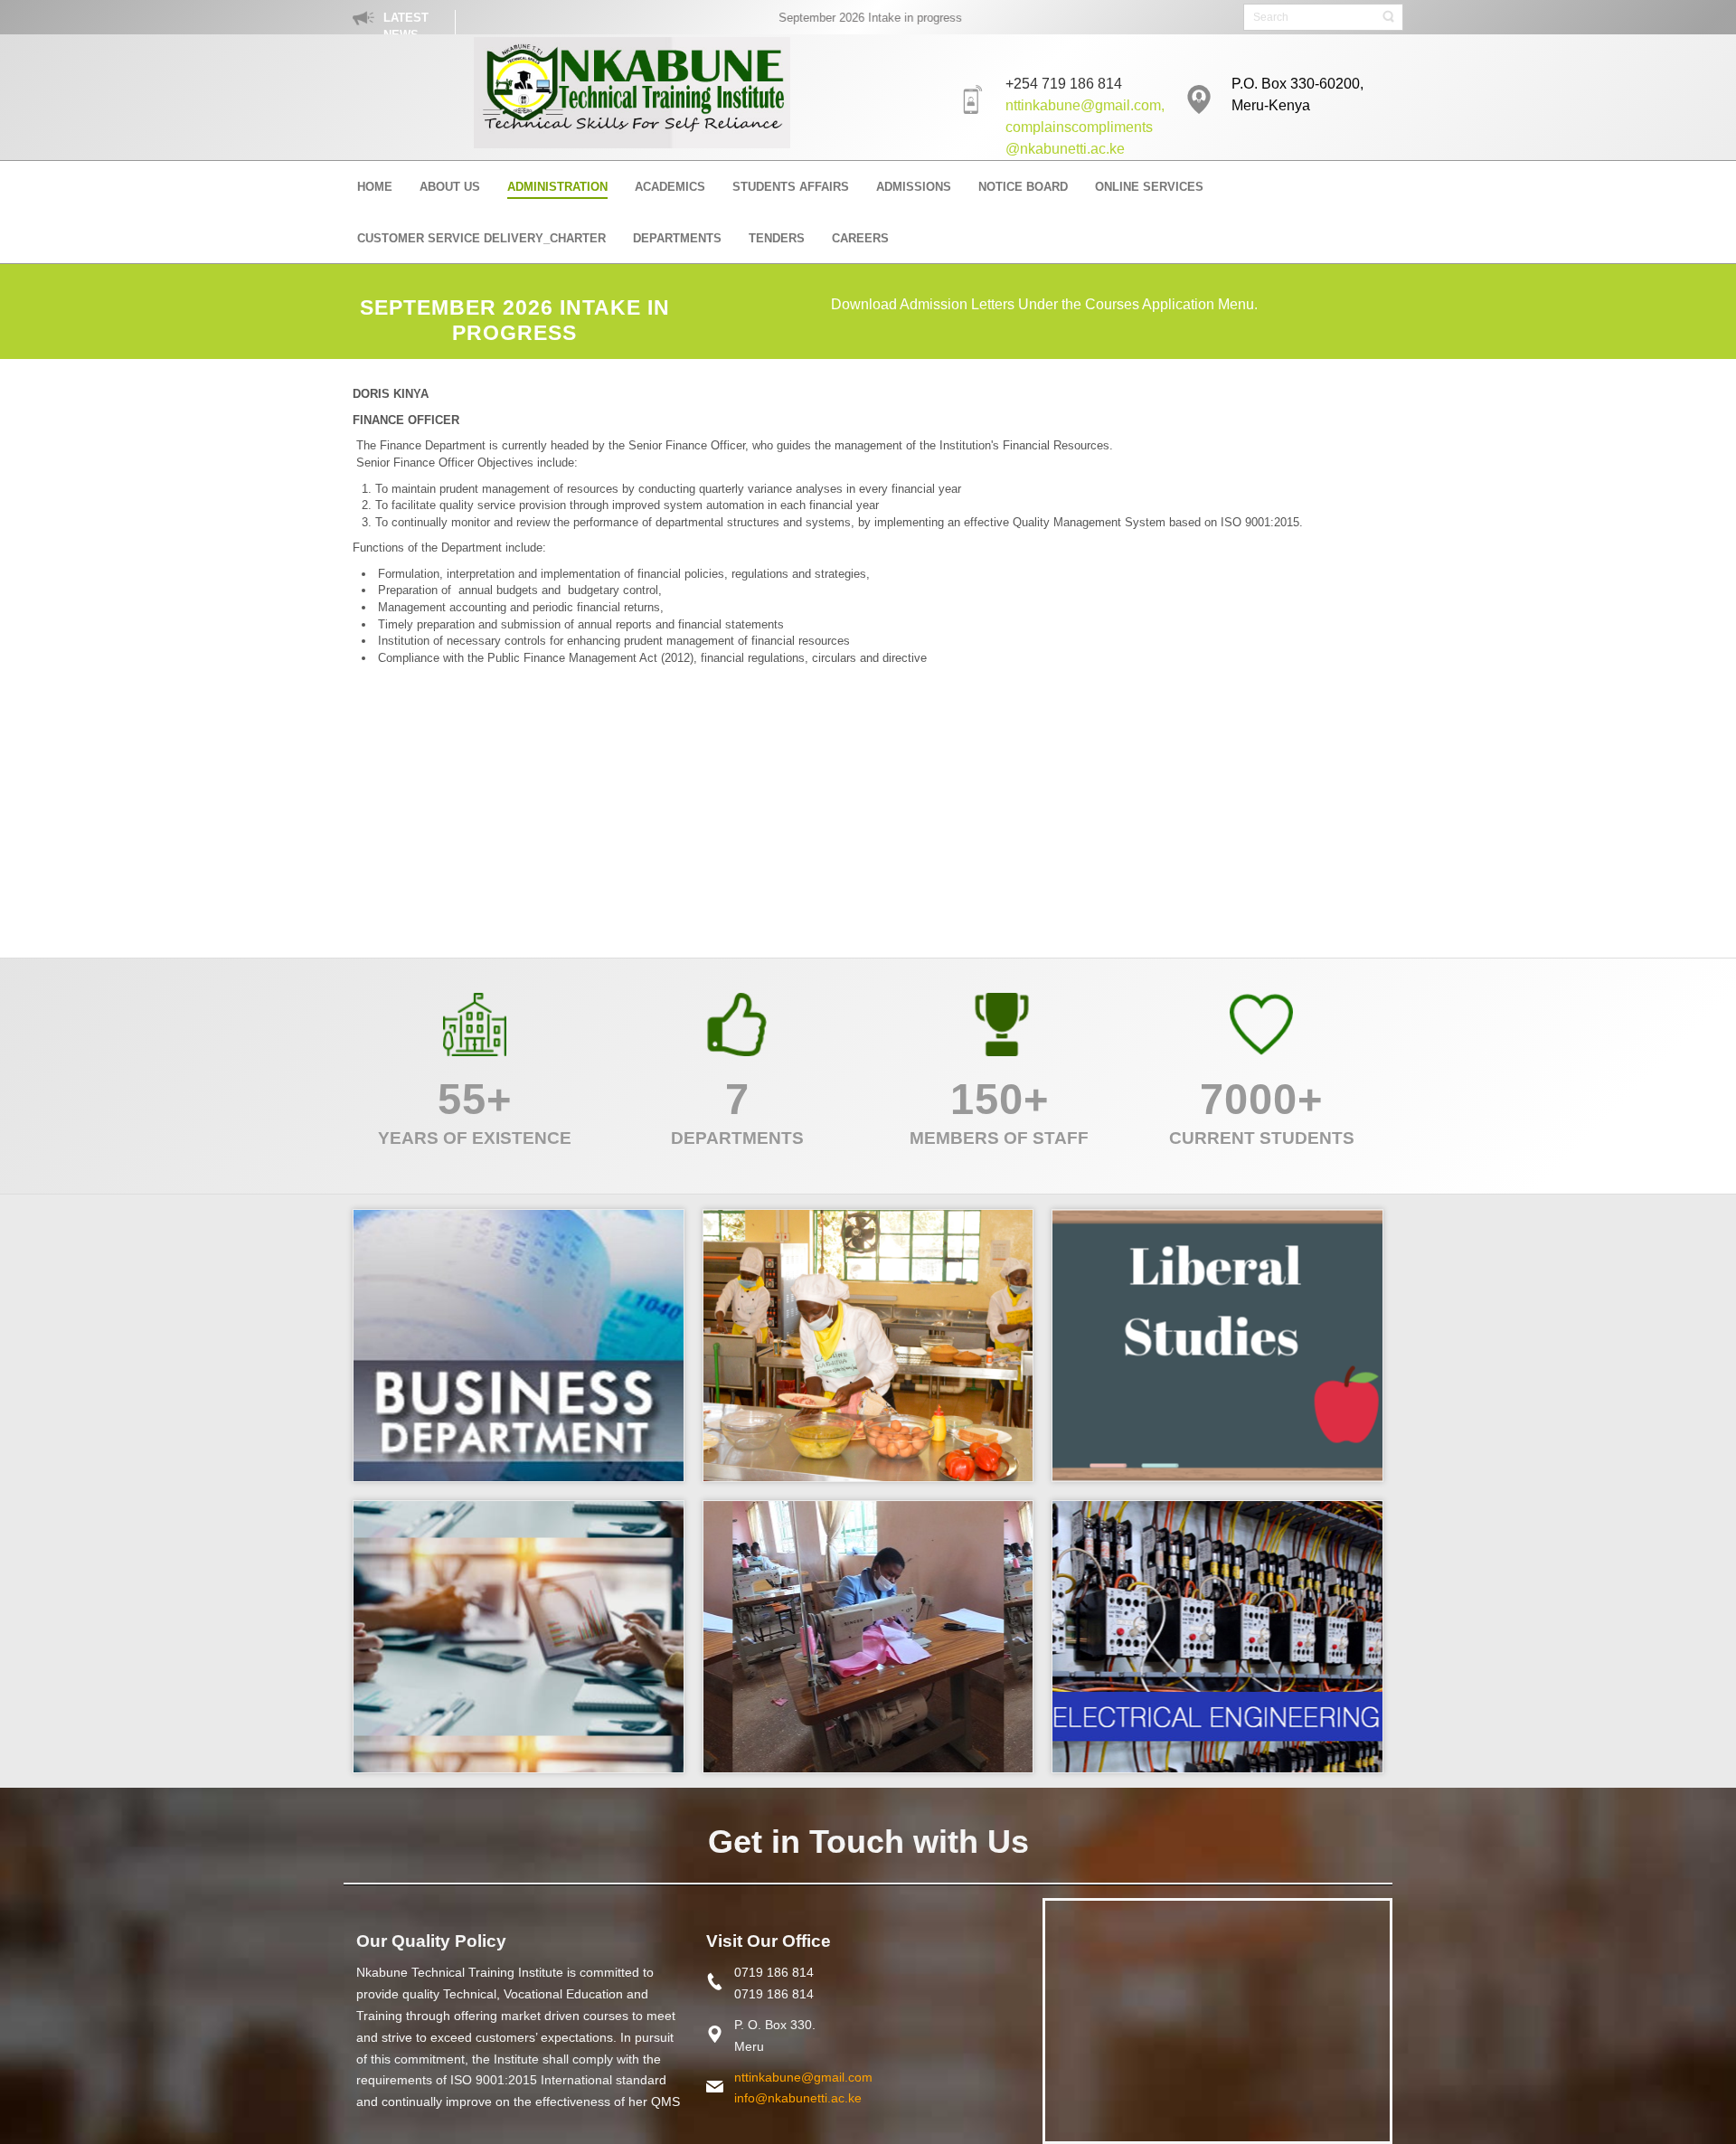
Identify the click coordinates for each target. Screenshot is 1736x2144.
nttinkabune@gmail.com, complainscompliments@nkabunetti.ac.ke (1085, 127)
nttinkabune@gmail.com (803, 2077)
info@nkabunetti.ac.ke (798, 2098)
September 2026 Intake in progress (835, 18)
